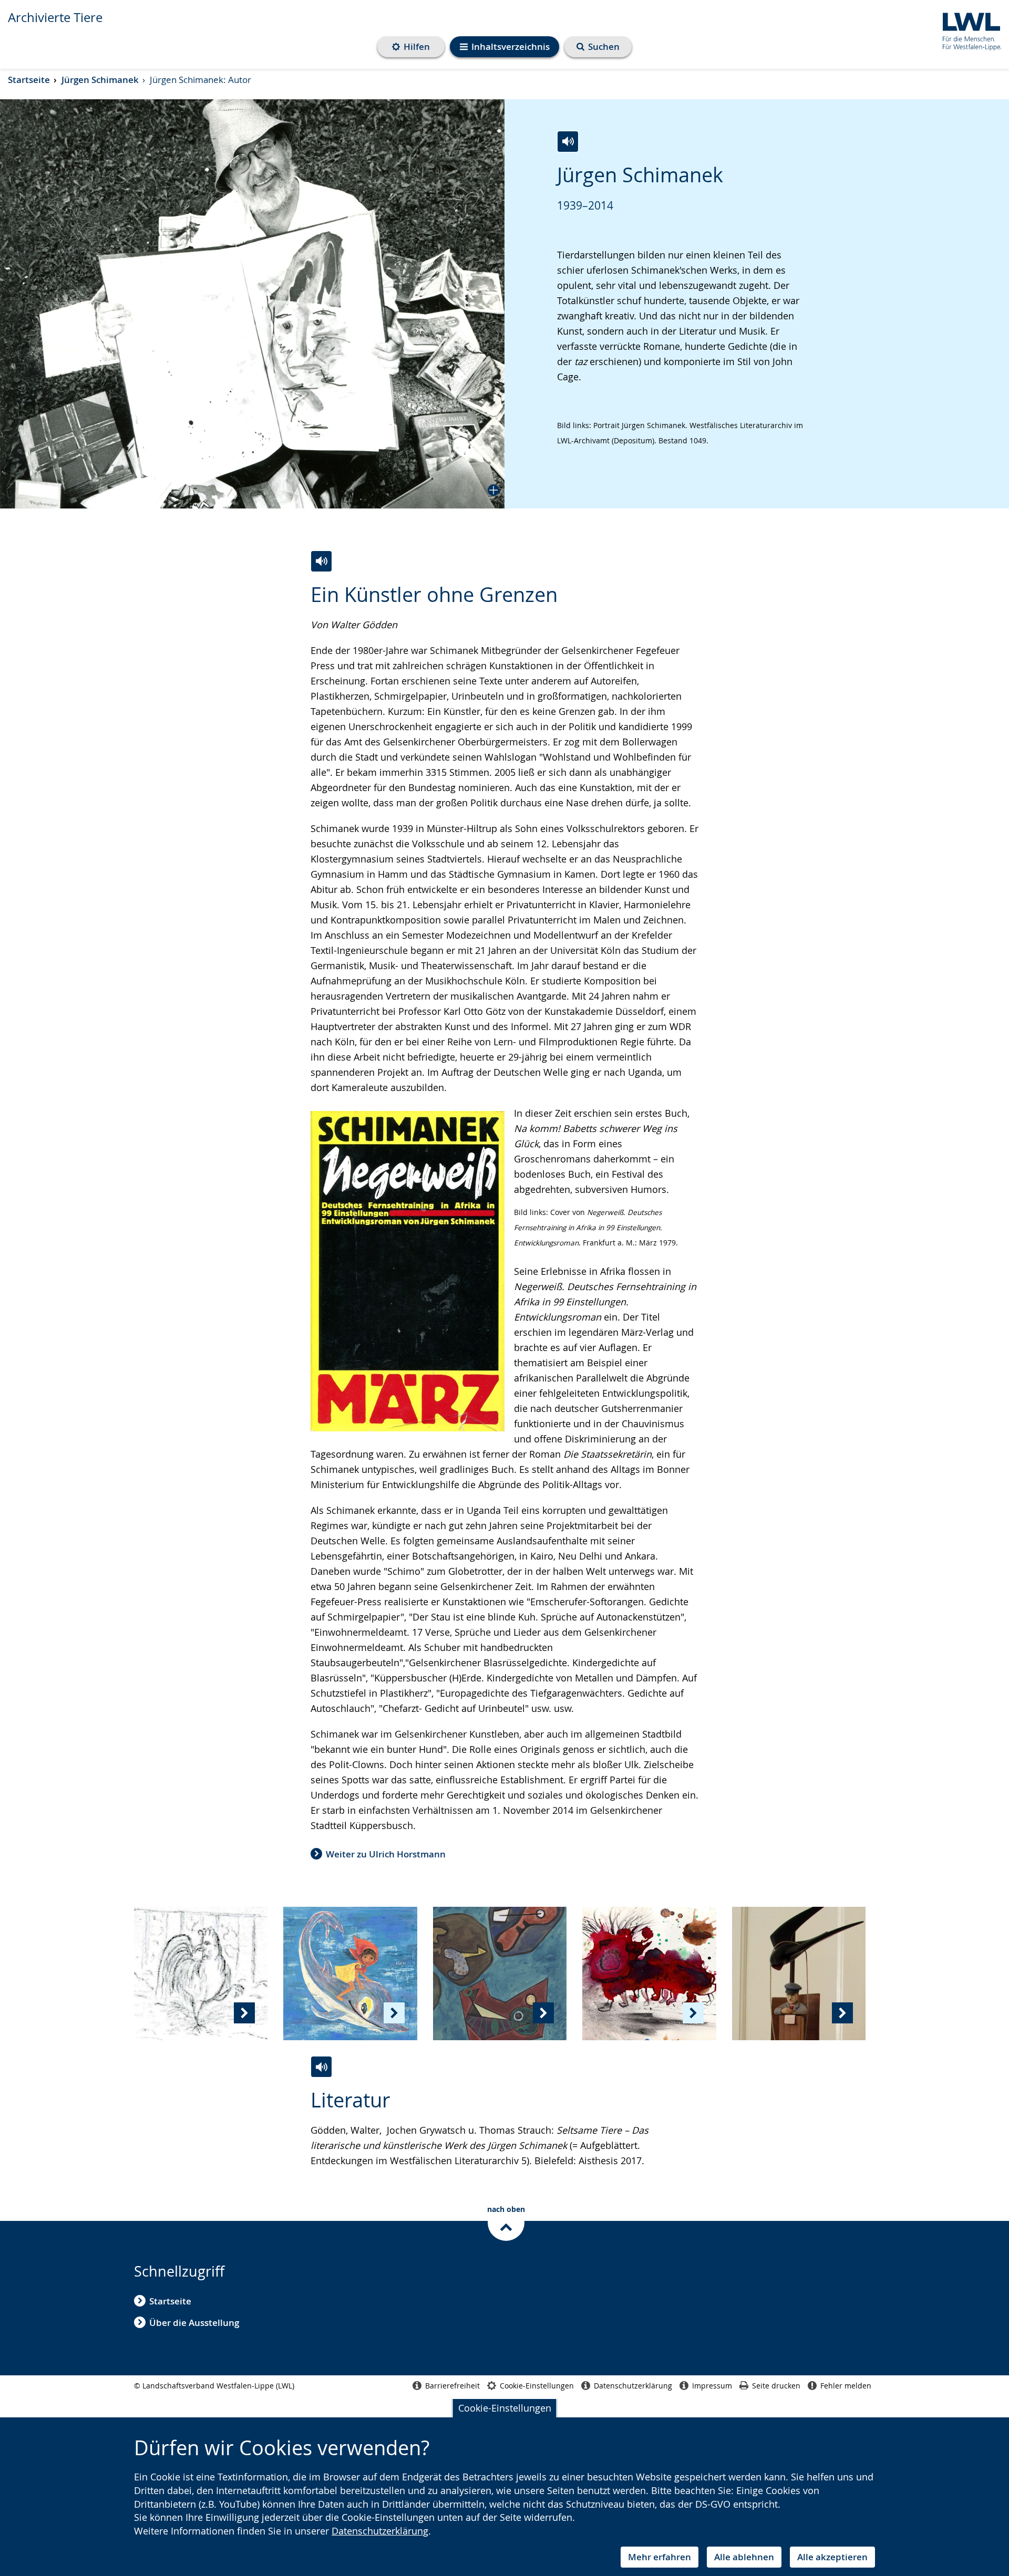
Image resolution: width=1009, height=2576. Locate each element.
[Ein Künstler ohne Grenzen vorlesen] (321, 561)
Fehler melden (846, 2386)
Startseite (29, 80)
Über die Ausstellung (194, 2323)
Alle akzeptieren (832, 2557)
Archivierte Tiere (55, 17)
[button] (252, 304)
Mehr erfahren (660, 2557)
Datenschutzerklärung (380, 2531)
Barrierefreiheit (452, 2386)
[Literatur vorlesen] (321, 2067)
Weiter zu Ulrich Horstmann (386, 1854)
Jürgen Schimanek (100, 80)
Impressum (712, 2386)
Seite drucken (776, 2386)
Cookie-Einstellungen (505, 2408)
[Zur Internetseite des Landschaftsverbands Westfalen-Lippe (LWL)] (968, 30)
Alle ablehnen (744, 2557)
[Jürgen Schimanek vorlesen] (568, 142)
